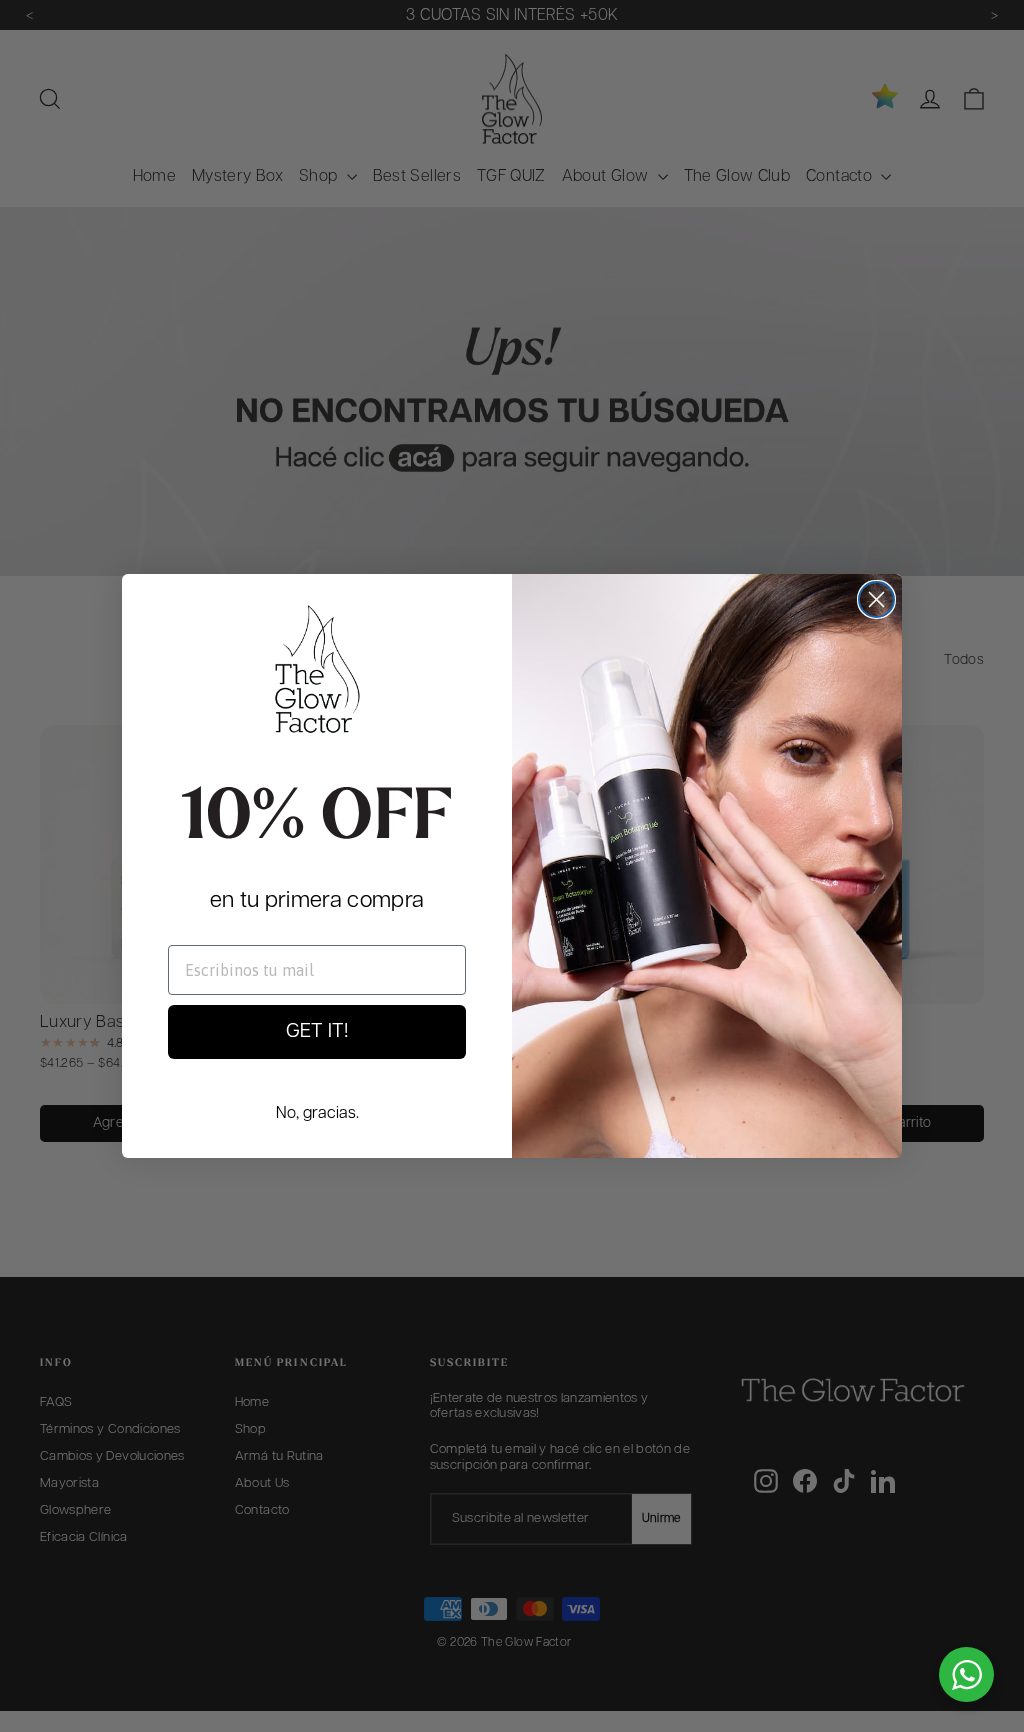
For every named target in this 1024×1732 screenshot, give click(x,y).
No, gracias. (317, 1114)
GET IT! (317, 1032)
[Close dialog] (876, 599)
